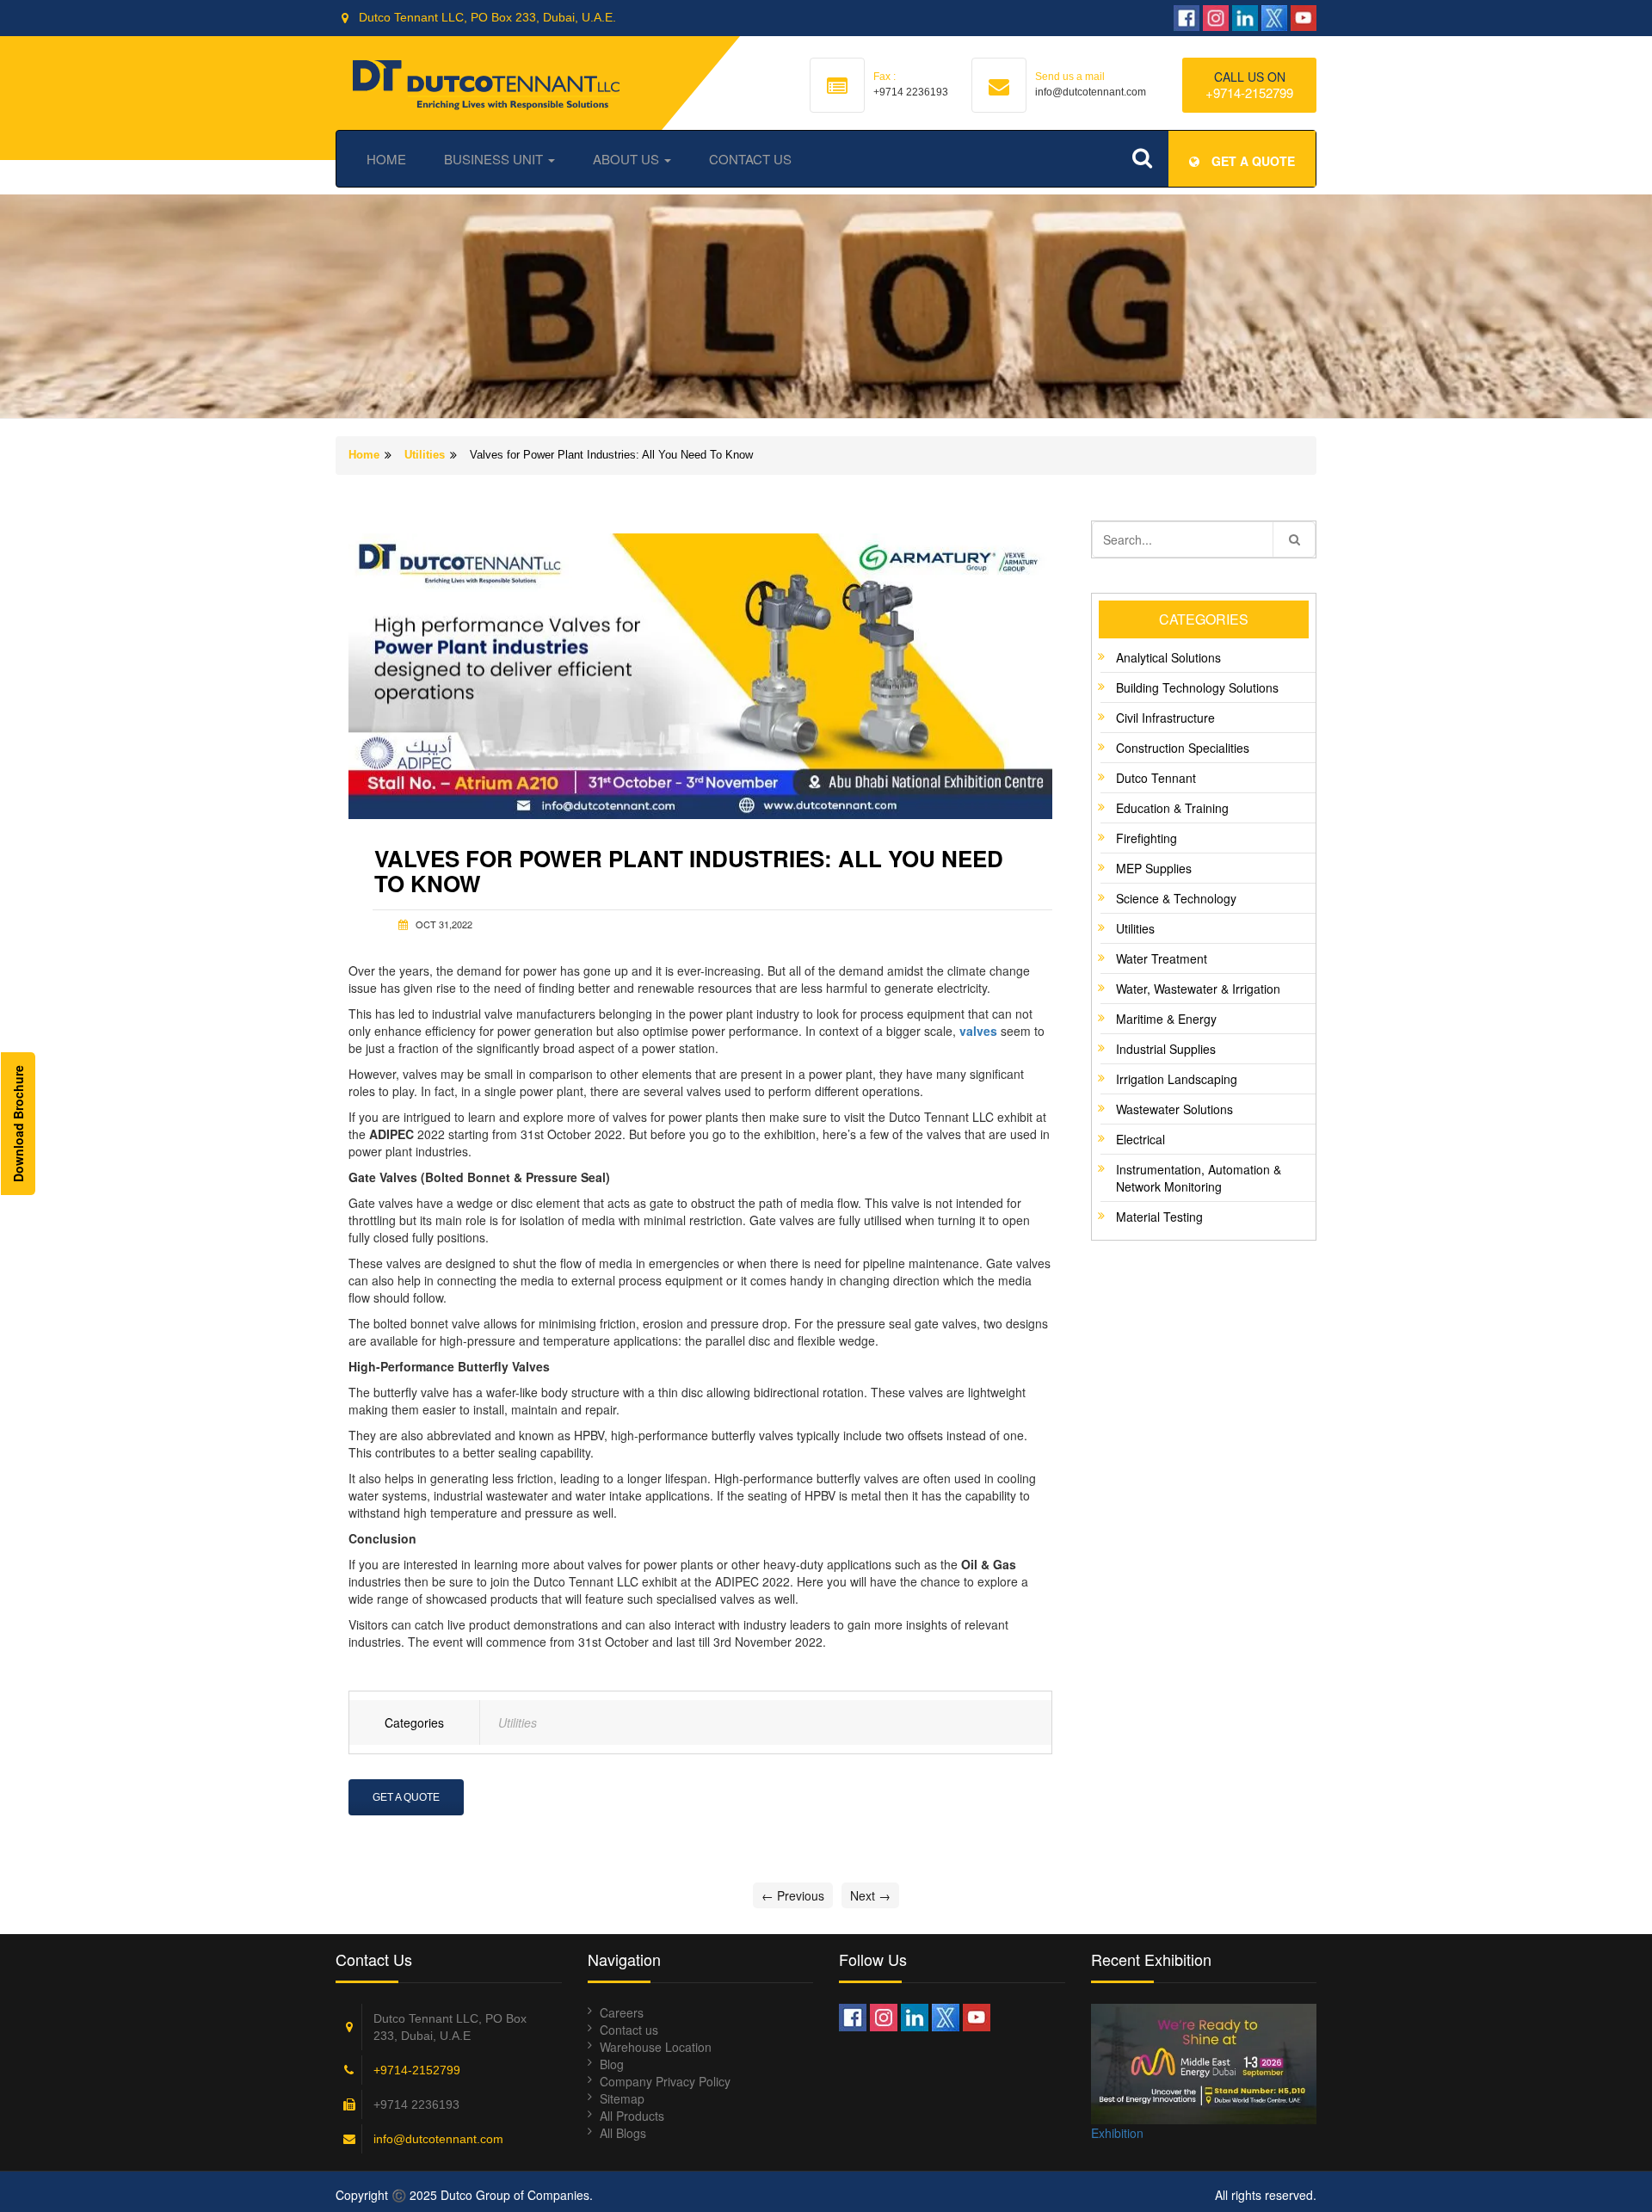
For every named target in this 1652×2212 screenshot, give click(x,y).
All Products (632, 2116)
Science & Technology (1176, 898)
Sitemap (622, 2098)
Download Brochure (18, 1124)
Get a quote (1251, 161)
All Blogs (623, 2133)
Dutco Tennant (1156, 778)
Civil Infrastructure (1165, 718)
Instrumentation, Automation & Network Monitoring (1199, 1178)
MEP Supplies (1154, 868)
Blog (612, 2064)
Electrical (1140, 1139)
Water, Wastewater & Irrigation (1198, 989)
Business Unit (495, 159)
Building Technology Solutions (1197, 687)
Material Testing (1159, 1217)
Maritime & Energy (1166, 1019)
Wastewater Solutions (1174, 1109)
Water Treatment (1162, 958)
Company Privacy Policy (665, 2081)
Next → (870, 1895)
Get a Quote (406, 1797)
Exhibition (1117, 2133)
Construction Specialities (1183, 748)
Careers (622, 2012)
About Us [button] (628, 159)
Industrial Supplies (1166, 1049)
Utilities (425, 455)
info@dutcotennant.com (438, 2139)
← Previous (793, 1895)
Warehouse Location (656, 2047)
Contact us (629, 2030)
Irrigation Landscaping (1177, 1079)
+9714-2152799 (1249, 92)
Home (386, 159)
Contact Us (750, 159)
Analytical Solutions (1168, 657)
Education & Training (1172, 808)
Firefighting (1147, 838)
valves (978, 1031)
